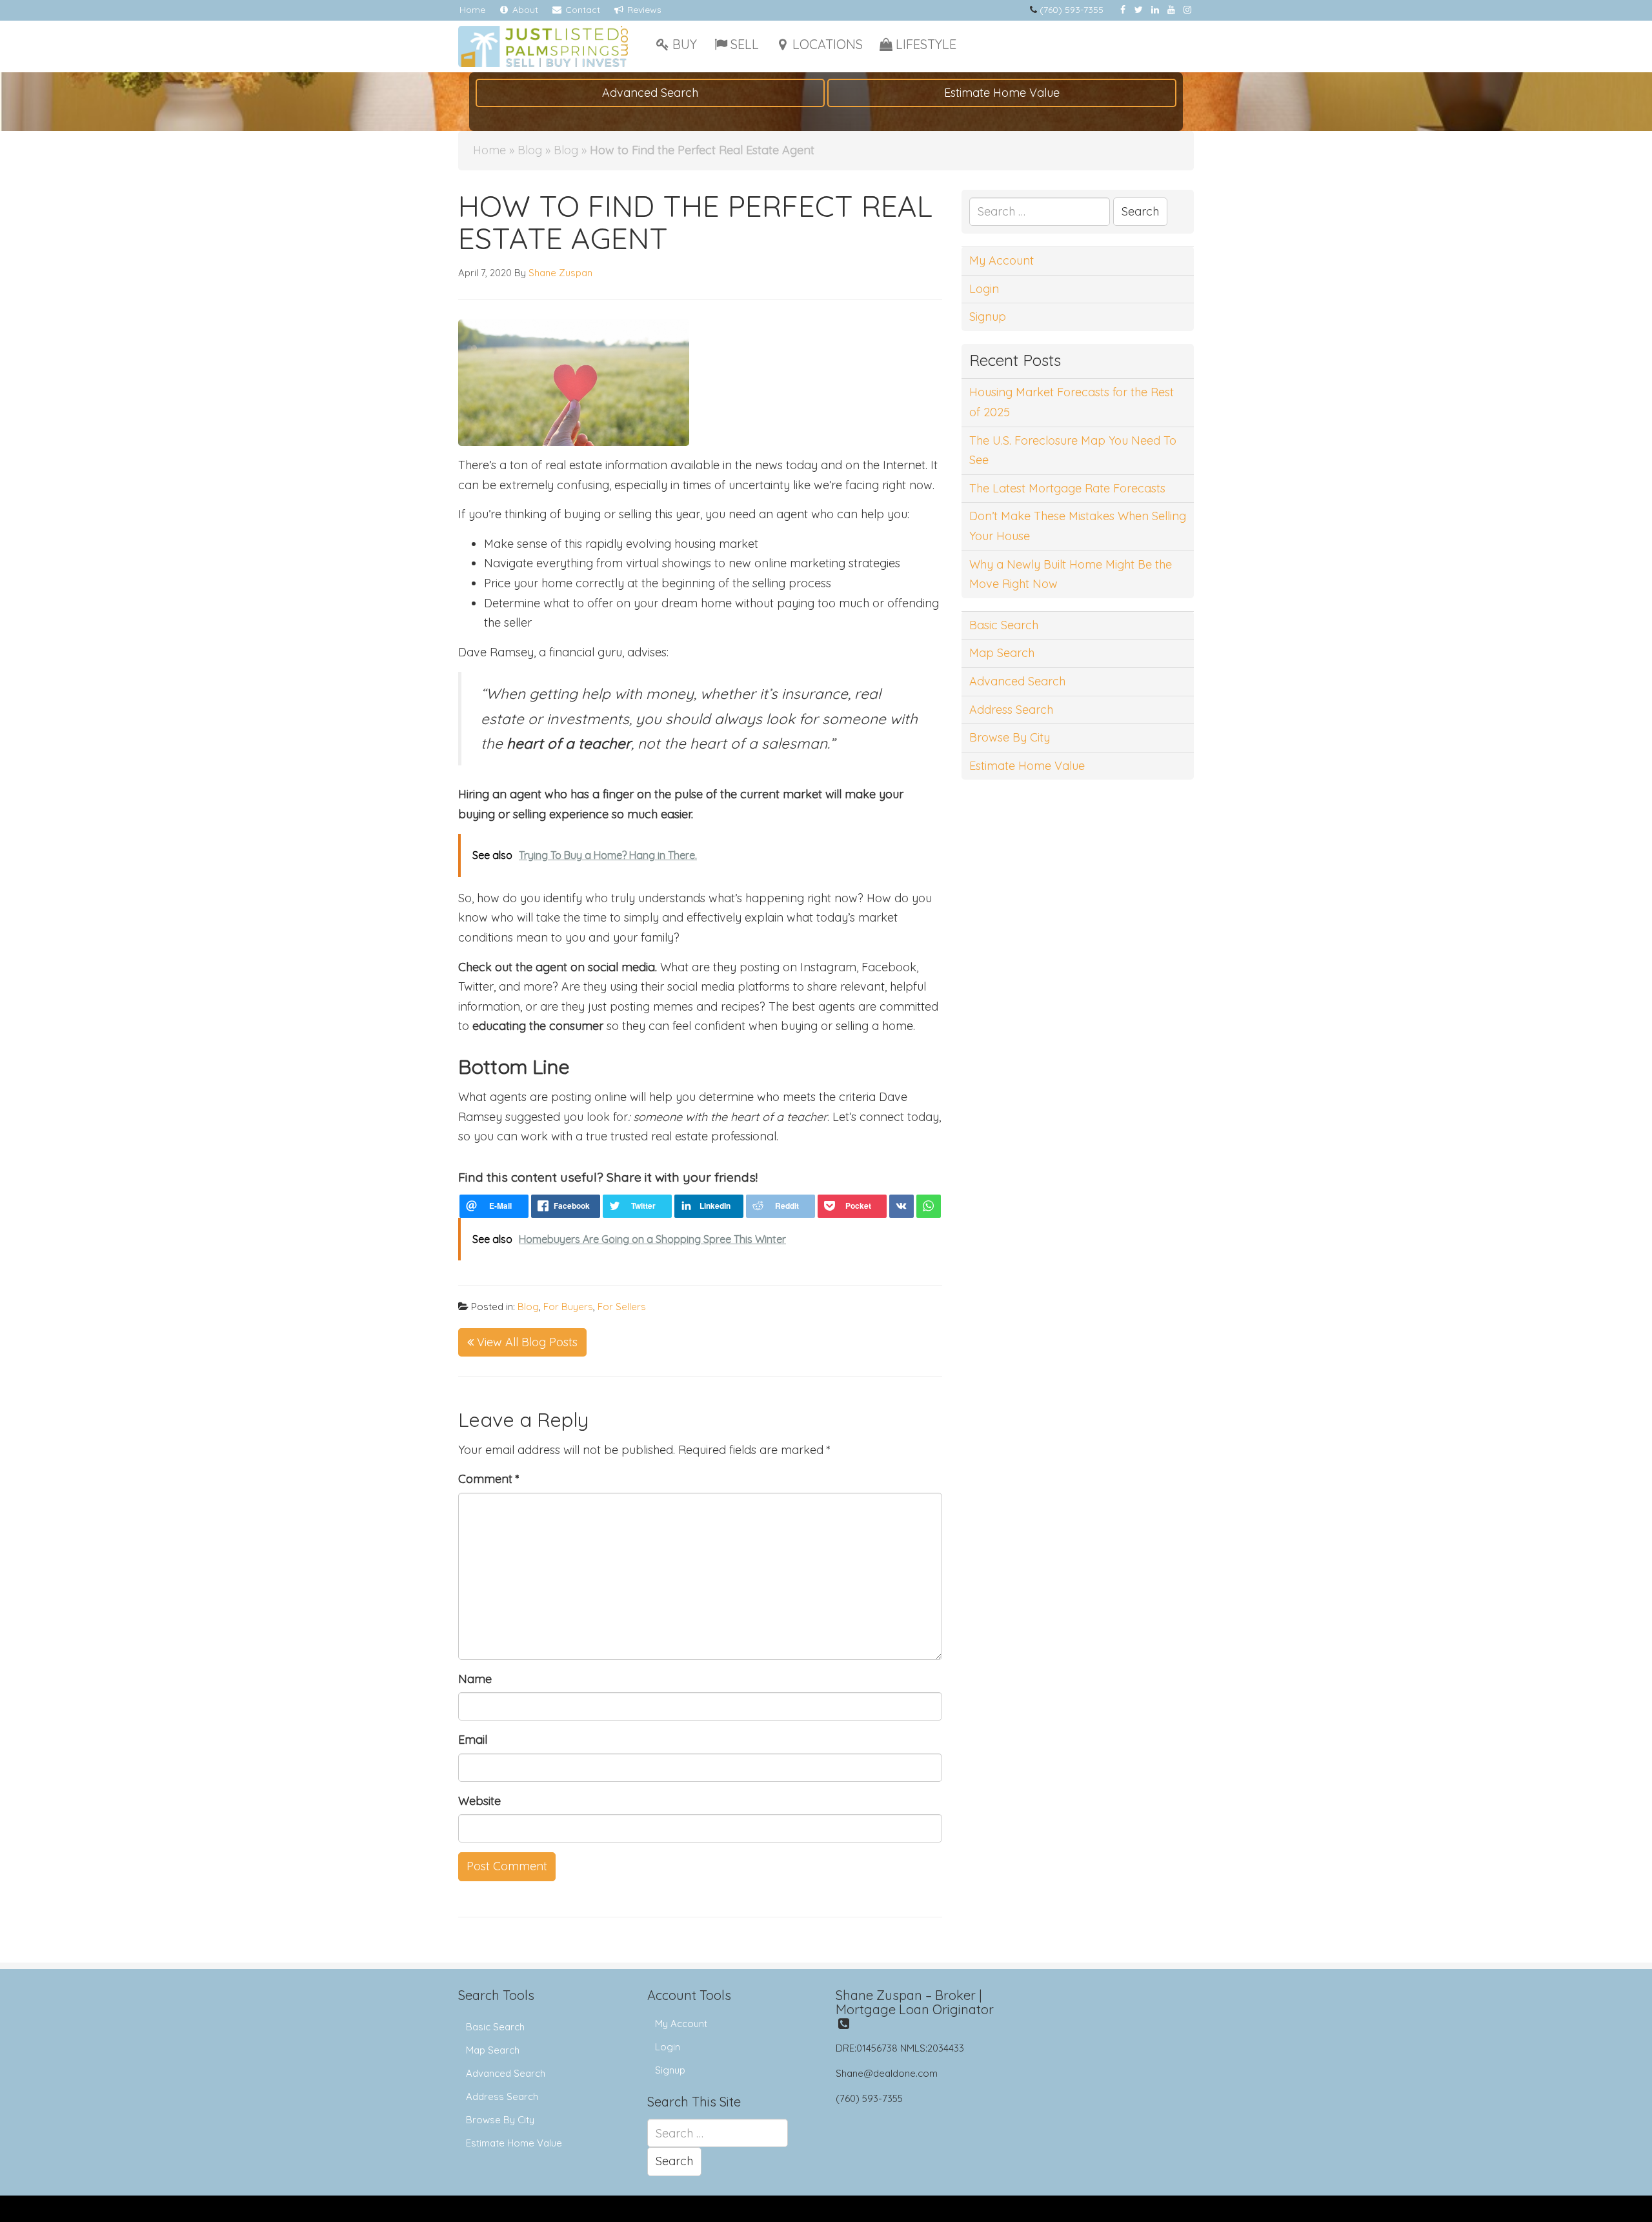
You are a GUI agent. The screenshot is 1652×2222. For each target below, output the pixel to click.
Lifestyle (926, 44)
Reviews (643, 10)
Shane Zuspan (560, 273)
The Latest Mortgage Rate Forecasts (1067, 488)
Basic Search (1004, 625)
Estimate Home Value (1002, 93)
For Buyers (568, 1307)
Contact (581, 10)
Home (472, 10)
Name (475, 1679)
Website (479, 1801)
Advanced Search (650, 93)
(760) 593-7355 (1072, 10)
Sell (745, 44)
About (524, 10)
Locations (828, 44)
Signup (988, 317)
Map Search (1002, 653)
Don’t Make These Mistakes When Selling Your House (1078, 526)
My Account (1002, 260)
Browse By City (1010, 737)
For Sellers (622, 1307)
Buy (685, 44)
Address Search (1011, 710)
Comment (489, 1479)
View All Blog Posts (526, 1342)
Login (984, 289)
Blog (530, 150)
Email (473, 1740)
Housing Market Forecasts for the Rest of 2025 (1072, 402)
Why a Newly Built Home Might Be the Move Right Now (1071, 574)
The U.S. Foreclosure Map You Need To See (1073, 450)
